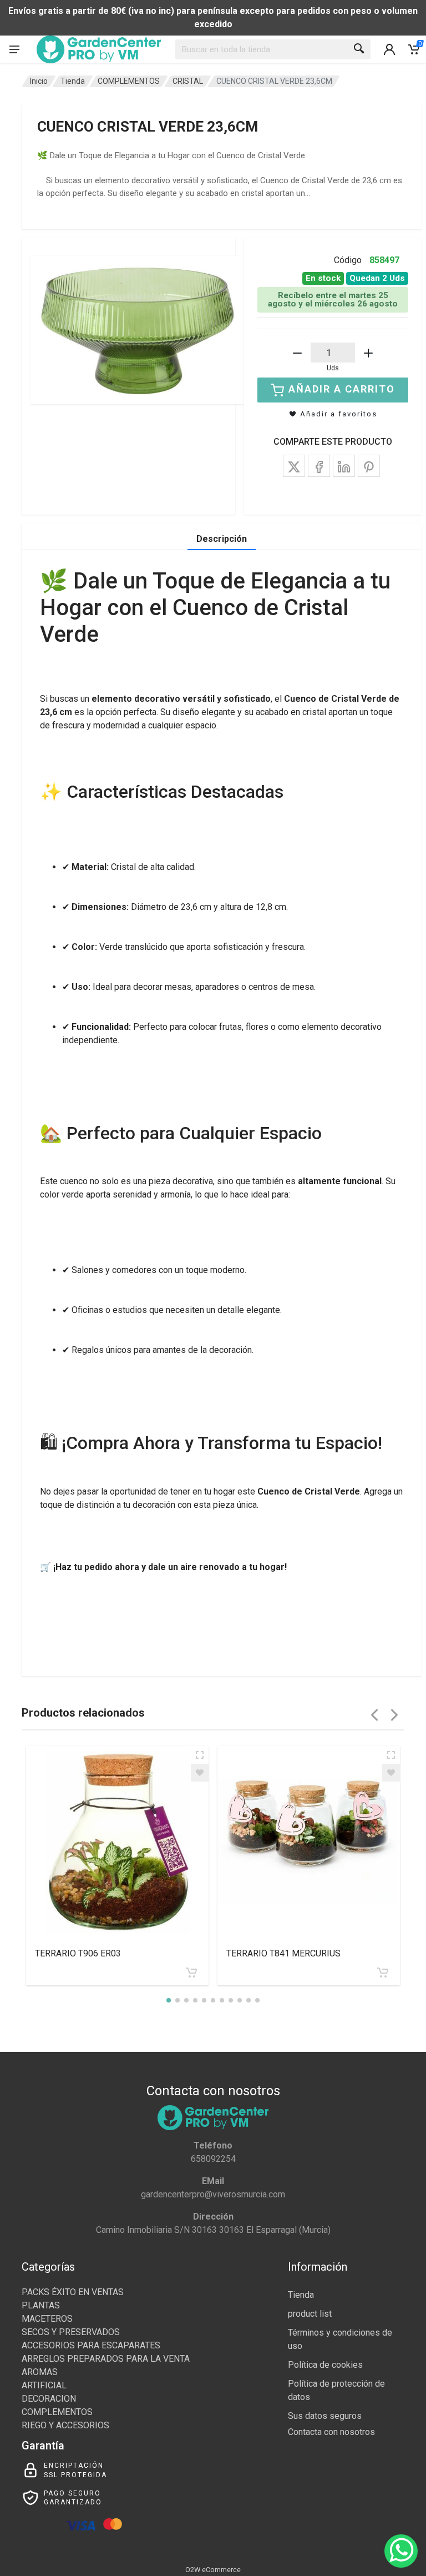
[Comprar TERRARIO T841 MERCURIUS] (383, 1973)
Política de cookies (325, 2365)
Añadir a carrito (342, 389)
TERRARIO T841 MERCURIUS (283, 1953)
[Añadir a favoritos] (200, 1773)
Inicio (39, 81)
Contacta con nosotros (331, 2432)
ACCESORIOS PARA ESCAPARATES (91, 2345)
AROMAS (40, 2372)
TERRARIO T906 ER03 (78, 1953)
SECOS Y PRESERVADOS (71, 2332)
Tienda (73, 81)
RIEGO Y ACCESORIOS (65, 2425)
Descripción (222, 539)
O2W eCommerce (213, 2570)
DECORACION (49, 2399)
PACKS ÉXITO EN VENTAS (73, 2292)
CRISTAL (188, 81)
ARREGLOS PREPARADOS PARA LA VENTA (106, 2359)
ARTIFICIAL (44, 2385)
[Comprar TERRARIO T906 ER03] (191, 1973)
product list (310, 2314)
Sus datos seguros (325, 2416)
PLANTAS (41, 2305)
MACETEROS (47, 2319)
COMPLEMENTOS (129, 81)
